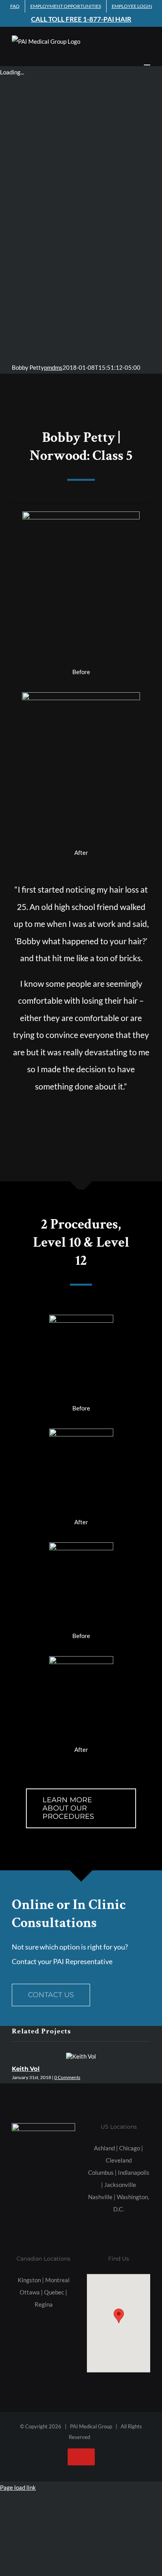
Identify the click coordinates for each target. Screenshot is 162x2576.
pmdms (53, 367)
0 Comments (67, 2077)
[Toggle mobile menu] (147, 61)
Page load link (18, 2487)
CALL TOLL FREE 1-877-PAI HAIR (81, 19)
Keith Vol (26, 2069)
